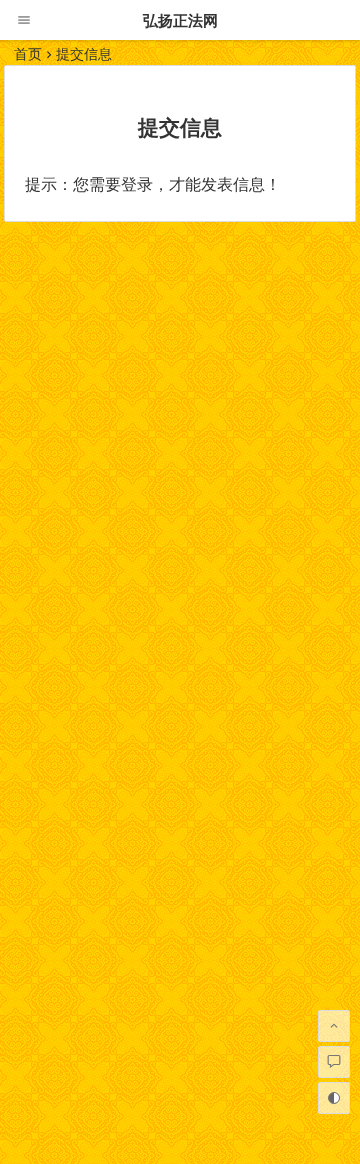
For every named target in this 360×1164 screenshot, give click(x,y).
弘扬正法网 (180, 20)
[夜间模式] (334, 1098)
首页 (28, 54)
